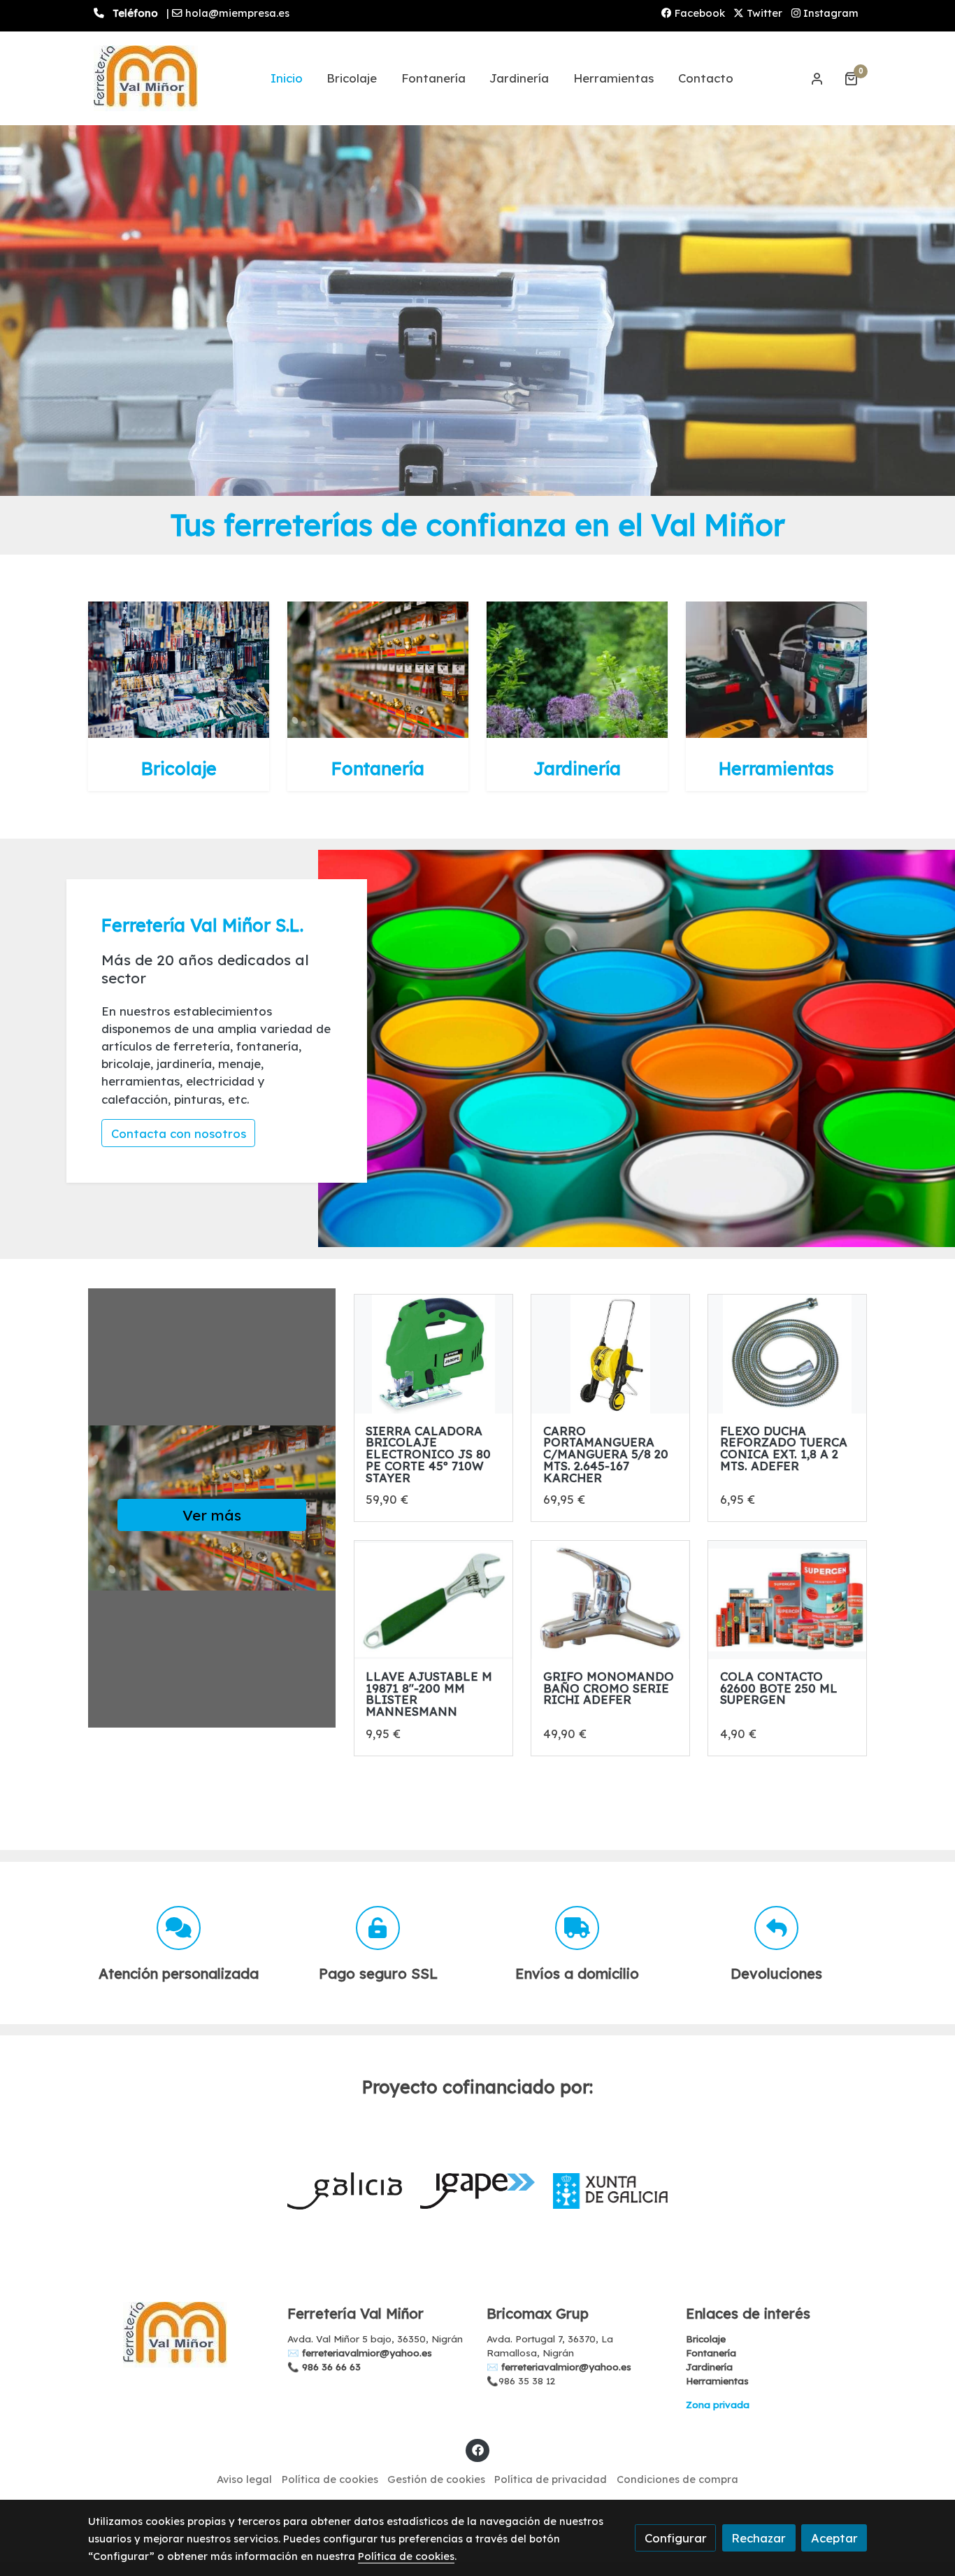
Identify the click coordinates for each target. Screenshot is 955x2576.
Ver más (212, 1515)
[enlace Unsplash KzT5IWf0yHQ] (378, 668)
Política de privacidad (551, 2479)
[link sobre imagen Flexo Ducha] (787, 1354)
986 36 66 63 (331, 2367)
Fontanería (711, 2353)
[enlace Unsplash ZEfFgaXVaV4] (777, 668)
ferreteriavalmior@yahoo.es (367, 2353)
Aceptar (834, 2538)
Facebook (698, 13)
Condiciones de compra (677, 2479)
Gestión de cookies (436, 2479)
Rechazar (759, 2538)
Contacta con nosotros (179, 1133)
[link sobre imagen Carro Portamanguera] (610, 1354)
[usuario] (817, 78)
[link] (146, 78)
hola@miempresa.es (237, 13)
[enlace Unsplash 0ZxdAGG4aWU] (577, 668)
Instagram (830, 13)
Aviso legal (244, 2479)
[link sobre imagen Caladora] (433, 1354)
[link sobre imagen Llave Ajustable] (433, 1600)
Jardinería (709, 2367)
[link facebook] (477, 2449)
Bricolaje (706, 2339)
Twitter (763, 13)
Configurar (676, 2538)
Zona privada (718, 2405)
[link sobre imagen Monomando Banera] (610, 1600)
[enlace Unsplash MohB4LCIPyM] (179, 668)
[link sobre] (179, 2335)
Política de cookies (330, 2479)
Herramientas (717, 2381)
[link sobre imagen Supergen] (787, 1600)
